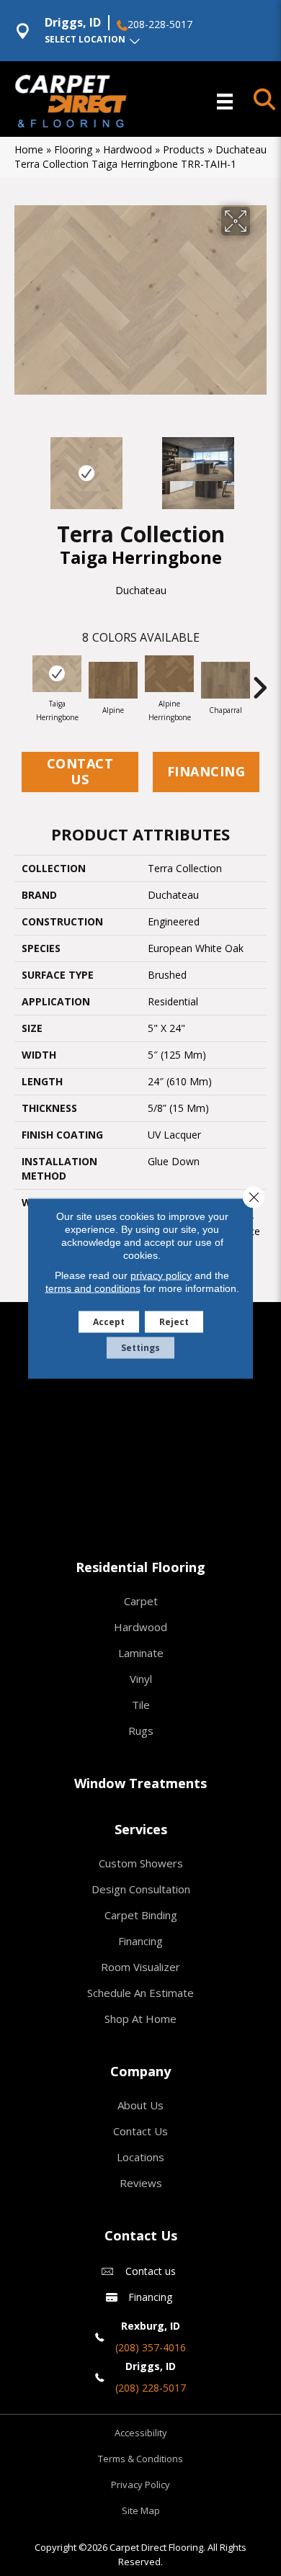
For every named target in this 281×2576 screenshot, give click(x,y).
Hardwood (128, 149)
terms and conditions (93, 1288)
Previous (22, 466)
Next (259, 466)
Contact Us (80, 771)
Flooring (73, 149)
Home (29, 149)
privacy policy (161, 1275)
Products (184, 149)
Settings (140, 1347)
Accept (109, 1321)
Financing (206, 771)
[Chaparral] (226, 680)
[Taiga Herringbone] (57, 674)
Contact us (151, 2271)
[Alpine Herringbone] (169, 674)
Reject (174, 1321)
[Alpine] (113, 680)
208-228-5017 (160, 24)
